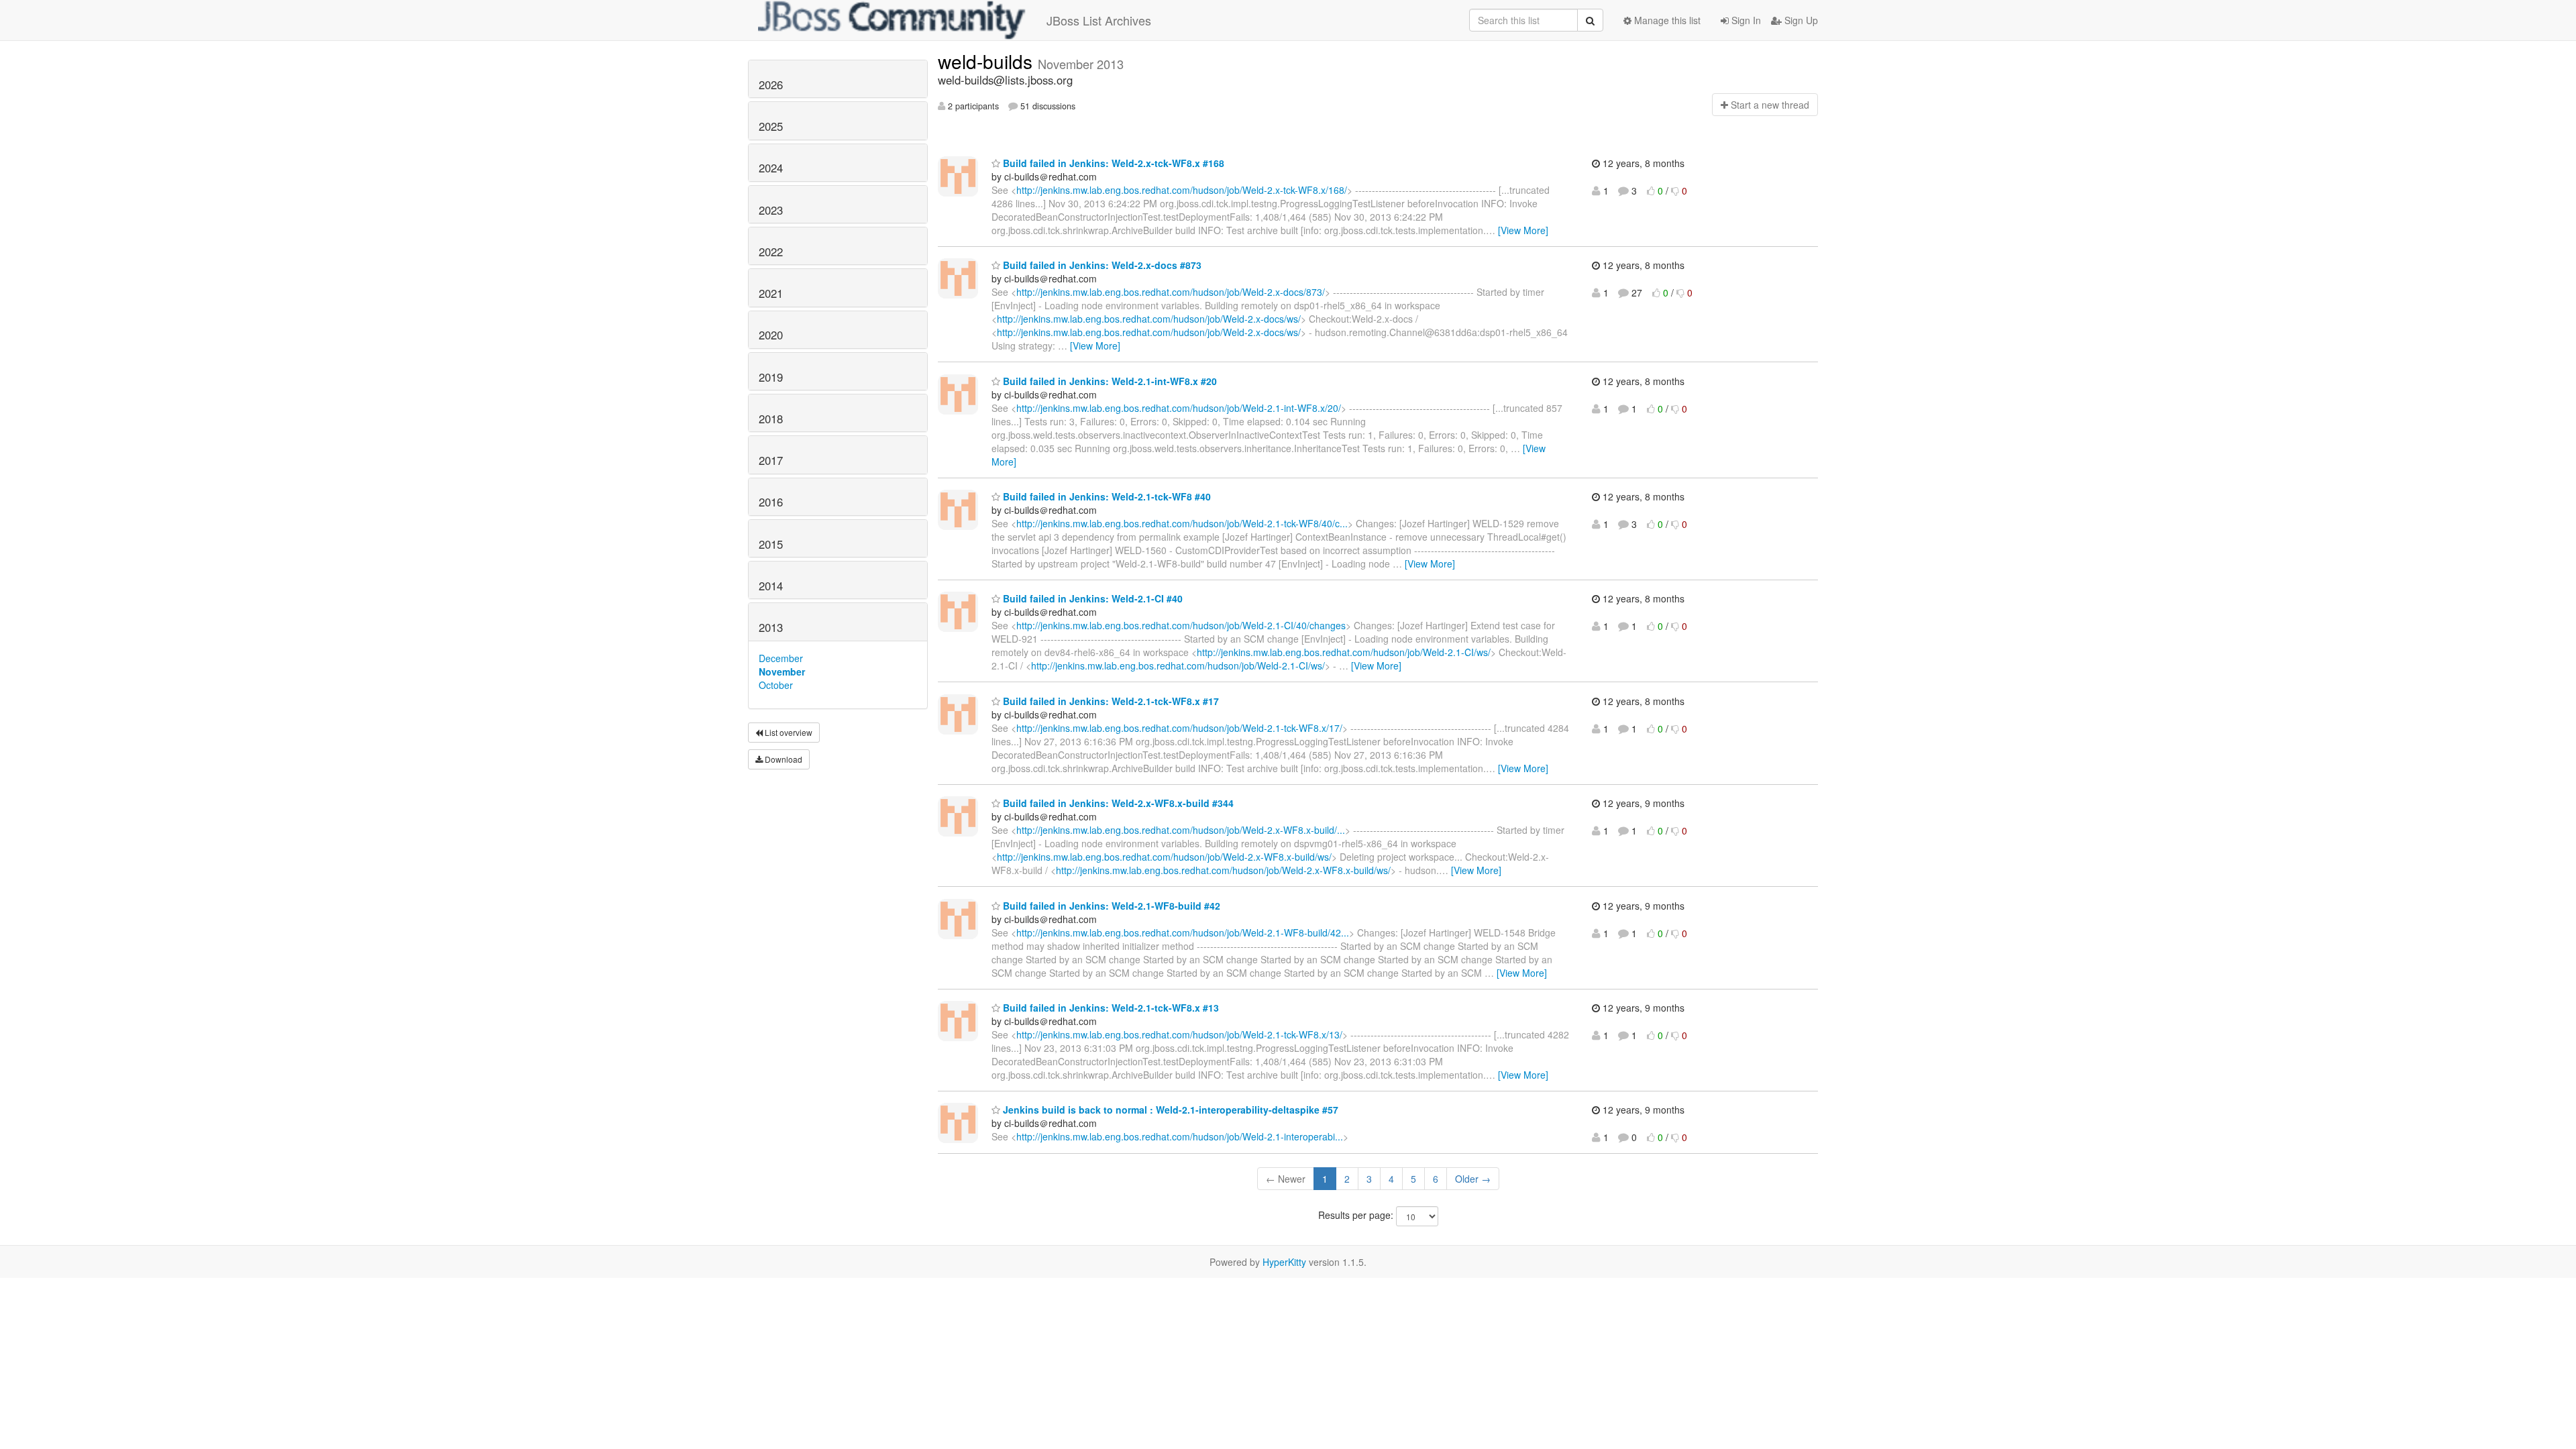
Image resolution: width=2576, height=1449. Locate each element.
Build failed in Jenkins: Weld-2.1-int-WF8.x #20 (1109, 381)
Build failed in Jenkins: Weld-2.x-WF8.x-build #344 (1117, 803)
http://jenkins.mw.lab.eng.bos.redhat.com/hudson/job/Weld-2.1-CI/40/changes (1181, 625)
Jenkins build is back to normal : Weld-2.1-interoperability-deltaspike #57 (1169, 1110)
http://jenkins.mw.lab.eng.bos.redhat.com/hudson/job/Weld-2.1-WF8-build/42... (1183, 932)
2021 (771, 293)
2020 (771, 335)
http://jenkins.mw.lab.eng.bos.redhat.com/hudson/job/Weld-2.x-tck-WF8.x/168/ (1182, 190)
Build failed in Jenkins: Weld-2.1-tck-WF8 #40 (1106, 496)
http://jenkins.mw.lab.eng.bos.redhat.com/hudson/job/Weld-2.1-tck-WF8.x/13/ (1179, 1034)
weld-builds (988, 61)
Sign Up (1800, 20)
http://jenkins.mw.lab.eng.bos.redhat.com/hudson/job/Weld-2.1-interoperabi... (1180, 1136)
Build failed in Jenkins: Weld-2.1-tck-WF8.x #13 (1110, 1008)
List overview (788, 732)
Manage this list (1666, 20)
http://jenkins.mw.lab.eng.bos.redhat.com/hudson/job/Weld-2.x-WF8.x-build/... (1181, 830)
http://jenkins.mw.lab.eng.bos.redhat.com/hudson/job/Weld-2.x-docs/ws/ (1149, 319)
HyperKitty (1284, 1262)
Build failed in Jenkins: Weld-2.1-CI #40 (1091, 598)
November (782, 672)
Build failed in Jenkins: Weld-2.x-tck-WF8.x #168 (1112, 163)
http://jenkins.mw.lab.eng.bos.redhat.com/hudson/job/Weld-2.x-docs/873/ (1171, 292)
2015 (771, 544)
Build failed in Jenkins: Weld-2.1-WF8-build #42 (1110, 906)
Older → (1473, 1179)
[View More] (1523, 230)
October (776, 685)
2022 (771, 252)
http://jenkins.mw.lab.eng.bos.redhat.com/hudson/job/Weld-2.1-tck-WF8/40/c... (1182, 523)
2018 (771, 419)
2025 (771, 126)
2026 (771, 85)
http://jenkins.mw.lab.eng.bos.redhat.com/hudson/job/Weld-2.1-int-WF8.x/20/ (1179, 408)
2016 (771, 502)
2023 (771, 210)
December (781, 658)
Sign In (1745, 20)
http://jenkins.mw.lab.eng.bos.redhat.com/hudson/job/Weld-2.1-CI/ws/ (1344, 652)
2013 (771, 627)
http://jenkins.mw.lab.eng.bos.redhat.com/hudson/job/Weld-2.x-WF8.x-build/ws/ (1164, 857)
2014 (771, 586)
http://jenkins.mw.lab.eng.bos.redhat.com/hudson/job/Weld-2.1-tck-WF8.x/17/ (1179, 728)
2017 (771, 460)
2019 (771, 377)
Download (783, 759)
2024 (771, 168)
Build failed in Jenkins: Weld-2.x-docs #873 (1101, 265)
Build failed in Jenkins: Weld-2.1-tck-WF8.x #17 (1110, 701)
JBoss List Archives (1099, 20)
